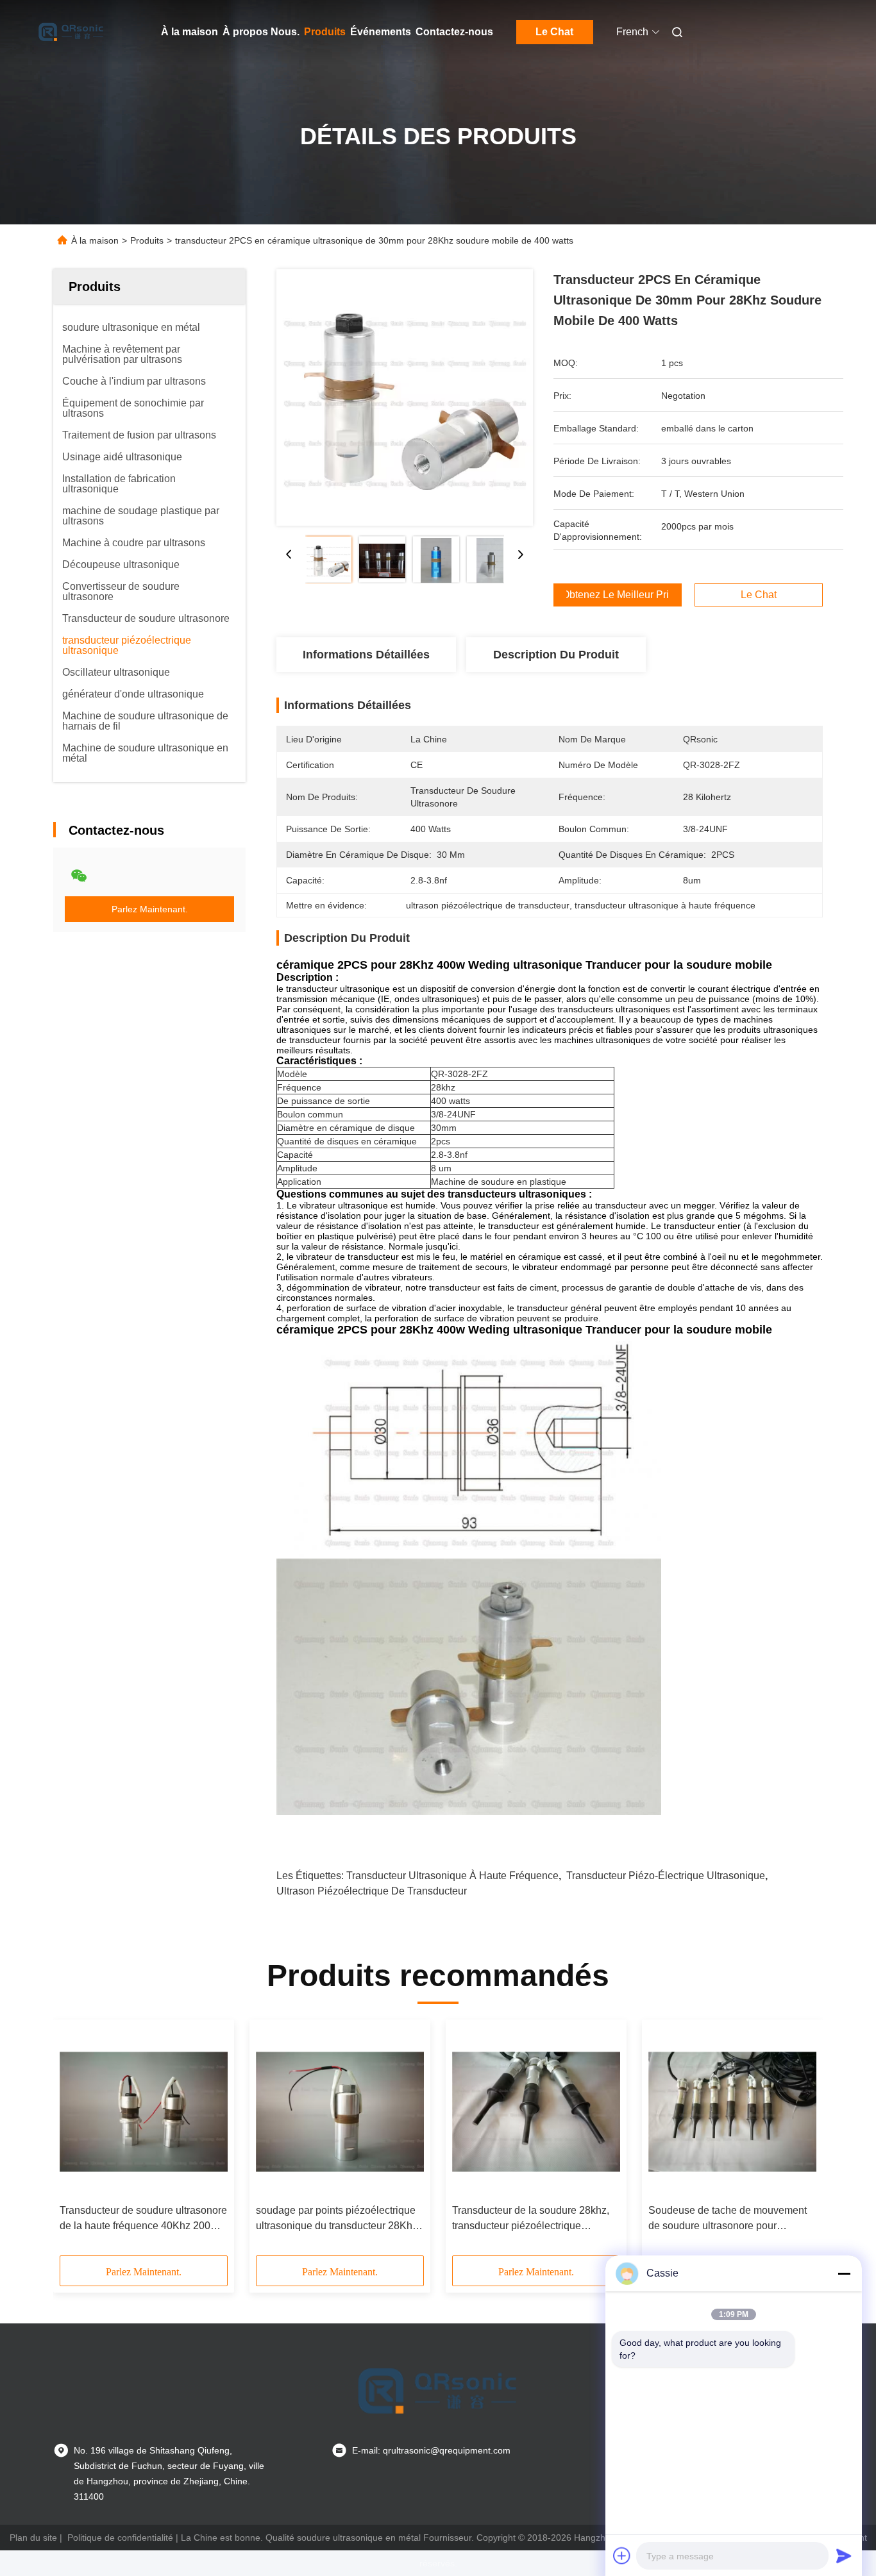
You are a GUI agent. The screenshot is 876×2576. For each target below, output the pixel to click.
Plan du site (33, 2538)
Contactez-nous (454, 32)
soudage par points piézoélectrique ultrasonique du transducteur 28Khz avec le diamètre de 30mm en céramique (337, 2219)
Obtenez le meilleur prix (618, 595)
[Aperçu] (71, 32)
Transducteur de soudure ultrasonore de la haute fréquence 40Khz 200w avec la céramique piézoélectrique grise (143, 2219)
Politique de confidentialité (120, 2538)
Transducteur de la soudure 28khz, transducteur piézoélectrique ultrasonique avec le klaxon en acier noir (534, 2219)
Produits (325, 32)
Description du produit (556, 655)
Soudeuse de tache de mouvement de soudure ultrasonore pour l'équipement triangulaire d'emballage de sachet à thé (728, 2219)
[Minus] (844, 2273)
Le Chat (554, 32)
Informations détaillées (366, 655)
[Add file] (622, 2555)
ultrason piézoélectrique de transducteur (372, 1891)
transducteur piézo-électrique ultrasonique (666, 1876)
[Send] (844, 2555)
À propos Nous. (261, 32)
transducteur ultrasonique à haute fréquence (452, 1876)
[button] (76, 2142)
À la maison (190, 32)
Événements (381, 32)
